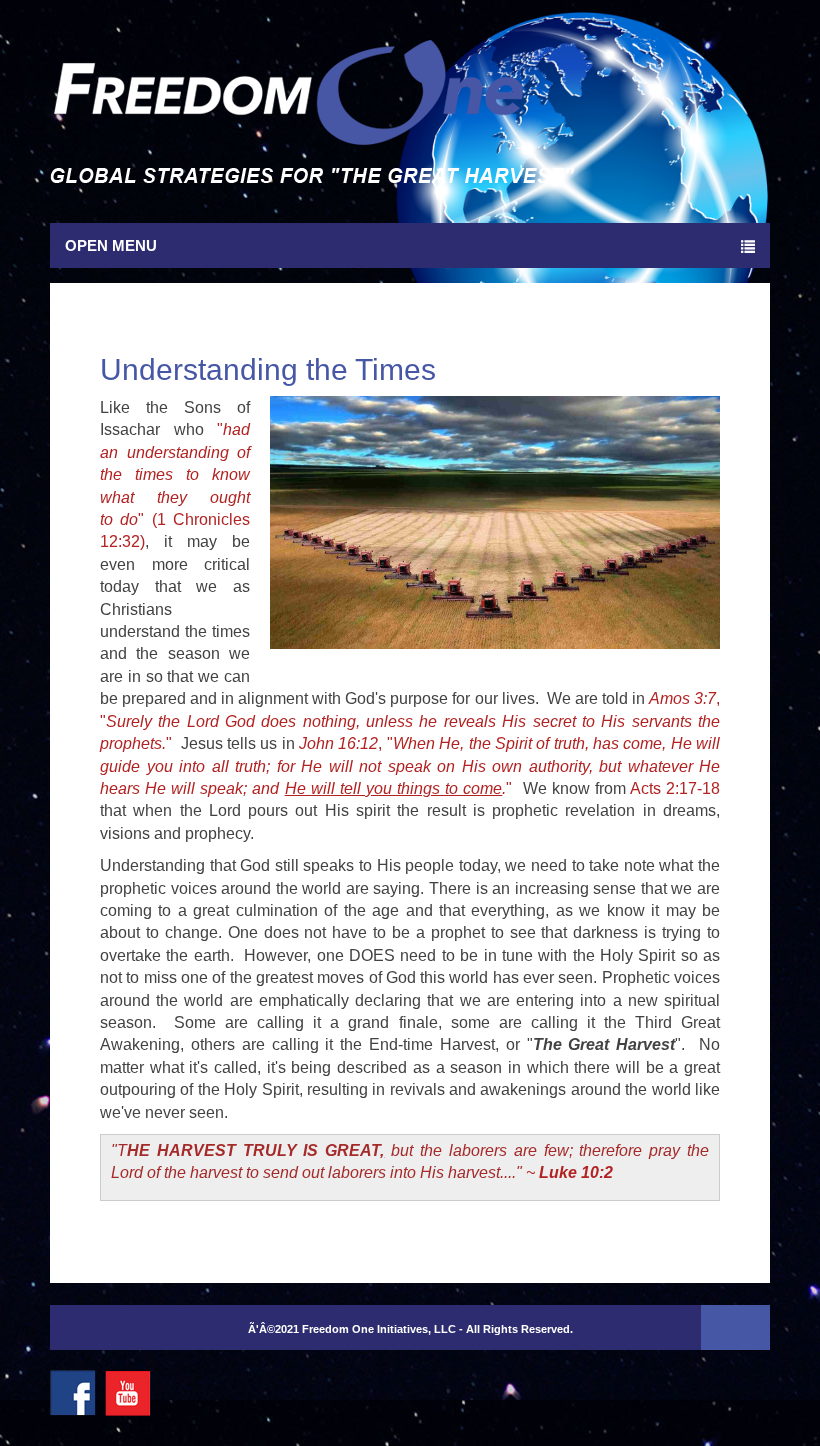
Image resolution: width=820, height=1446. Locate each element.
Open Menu (111, 245)
